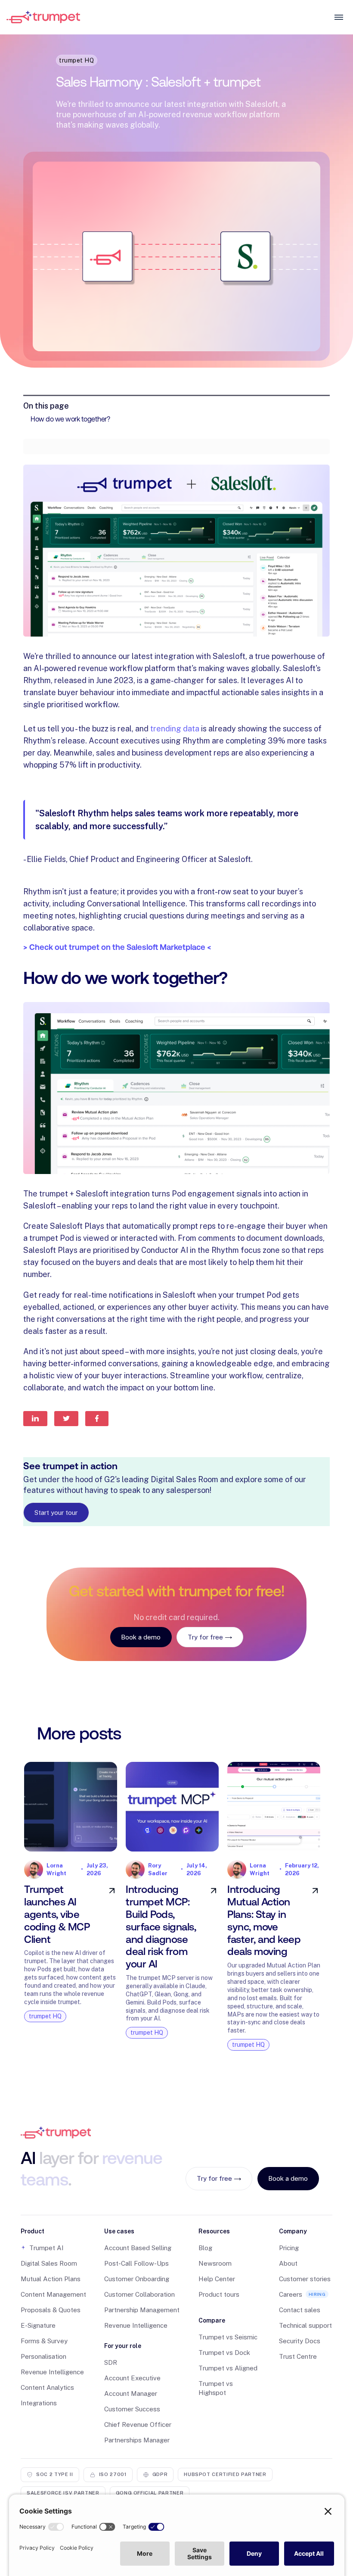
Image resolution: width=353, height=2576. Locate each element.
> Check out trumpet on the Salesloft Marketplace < (117, 947)
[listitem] (71, 1900)
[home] (168, 17)
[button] (53, 2231)
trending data (175, 729)
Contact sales (300, 2310)
